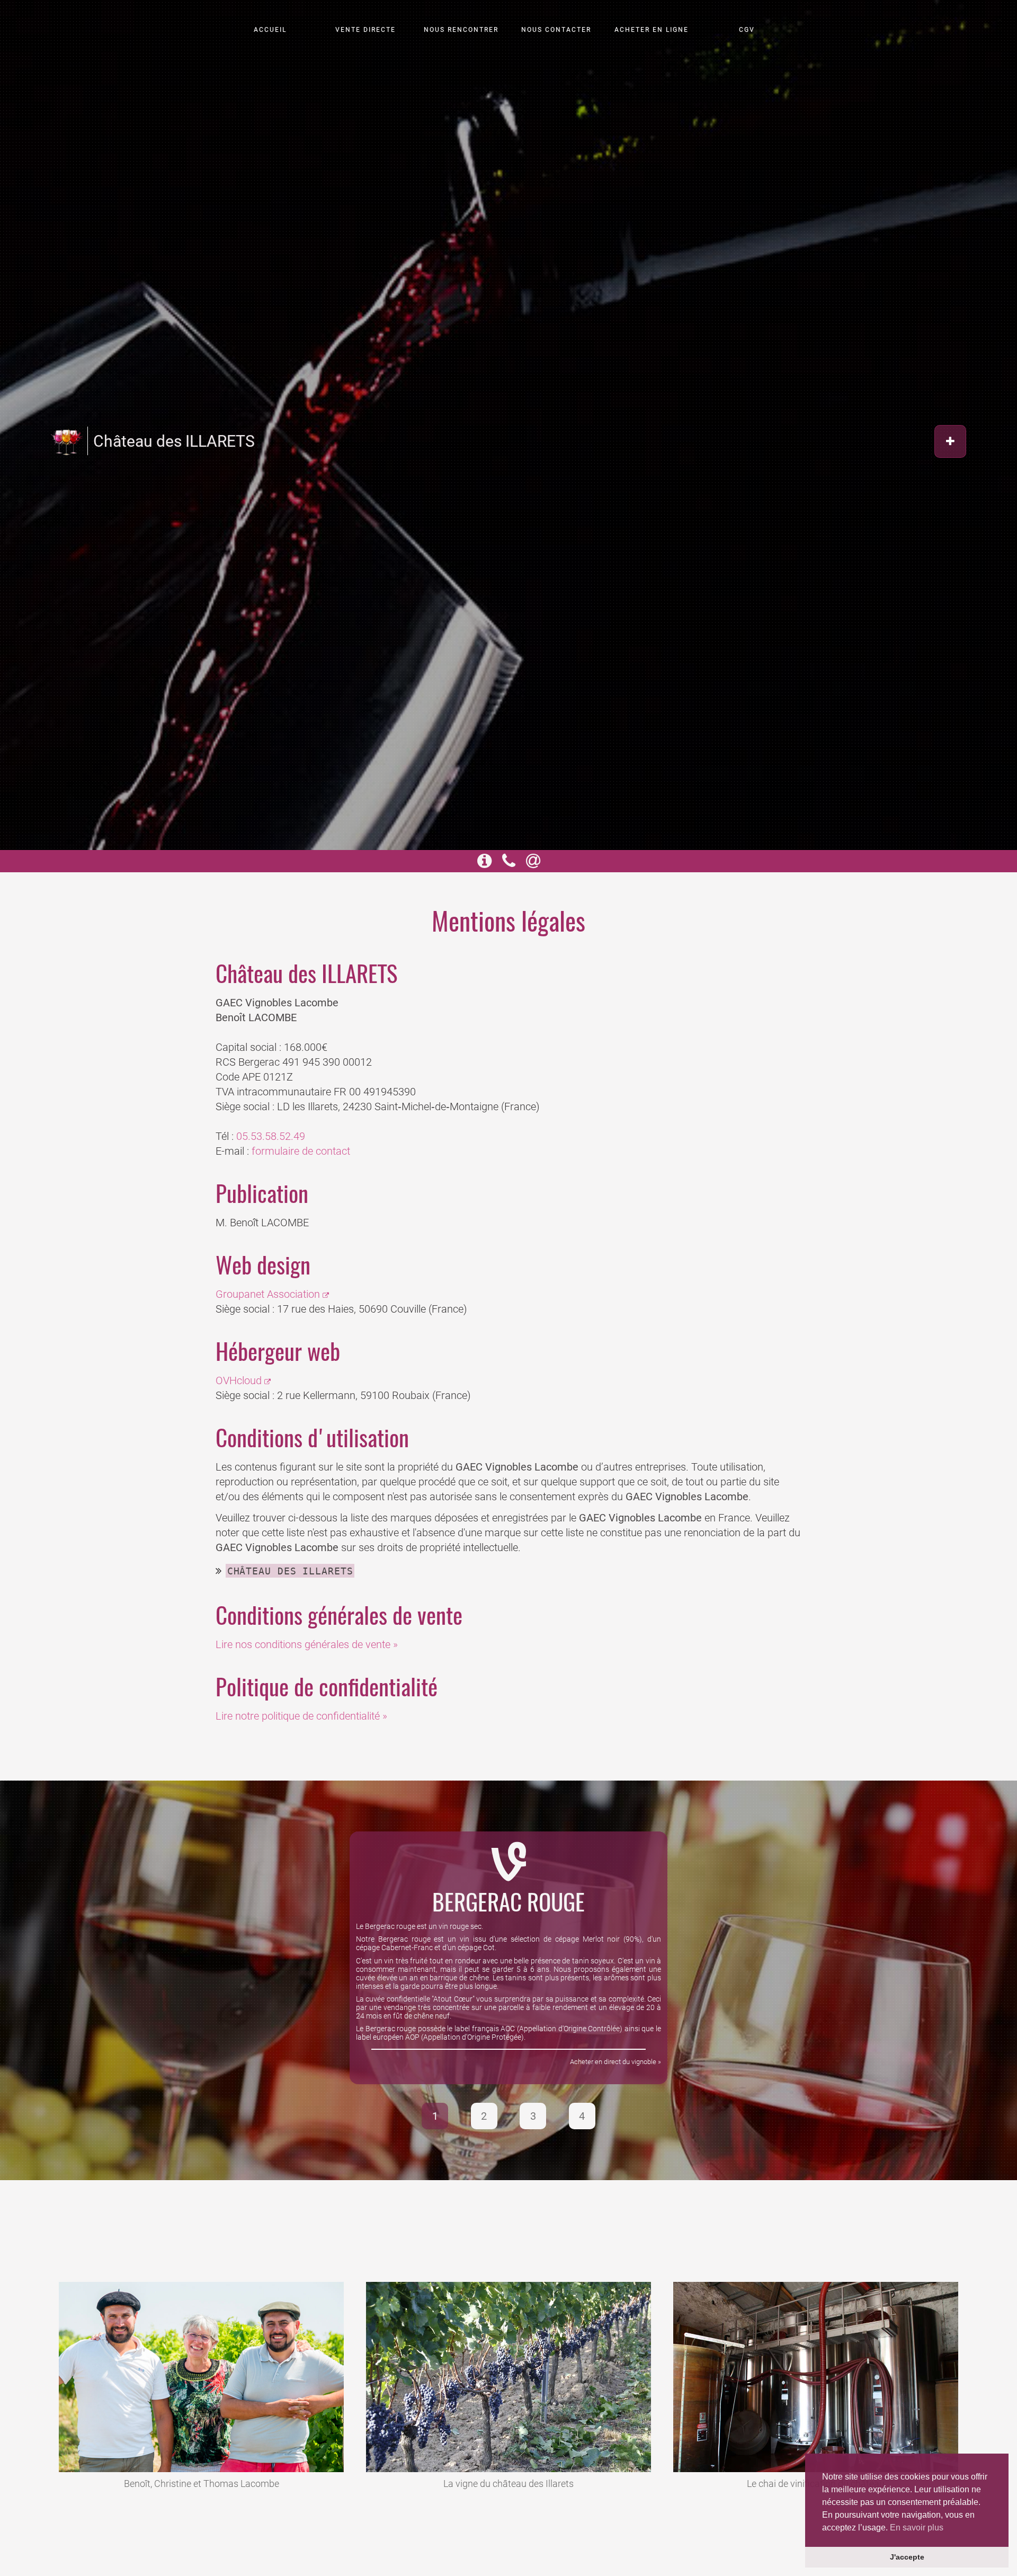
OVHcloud (239, 1380)
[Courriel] (533, 864)
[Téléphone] (509, 864)
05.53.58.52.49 (271, 1136)
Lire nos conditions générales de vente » (307, 1644)
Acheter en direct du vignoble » (615, 2062)
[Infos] (484, 864)
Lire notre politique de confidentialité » (301, 1716)
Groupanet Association (268, 1294)
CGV (747, 30)
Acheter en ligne (652, 30)
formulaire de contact (301, 1151)
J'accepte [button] (907, 2557)
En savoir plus (917, 2528)
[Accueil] (67, 441)
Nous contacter (556, 30)
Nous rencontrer (461, 30)
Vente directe (365, 30)
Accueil (270, 30)
